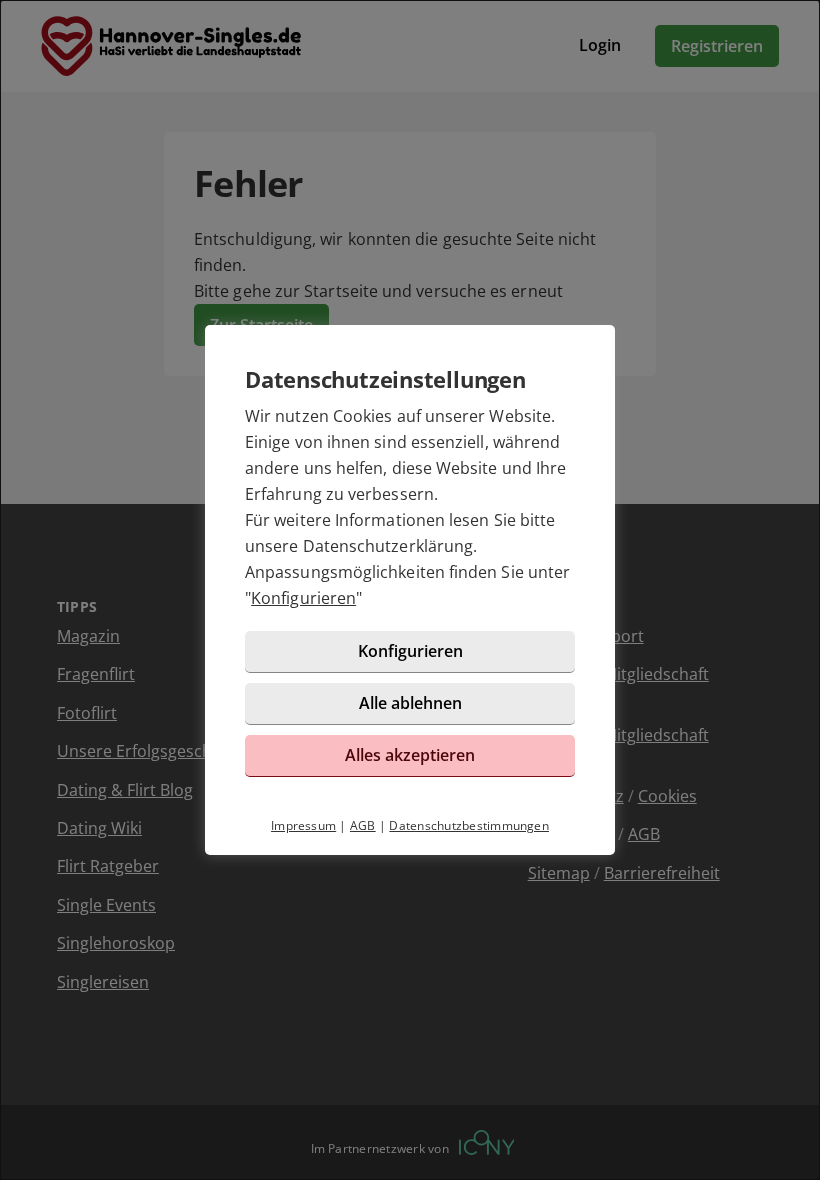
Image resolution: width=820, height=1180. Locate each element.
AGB (363, 825)
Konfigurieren (303, 598)
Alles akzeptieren (410, 755)
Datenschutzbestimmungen (469, 825)
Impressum (303, 825)
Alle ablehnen (410, 703)
